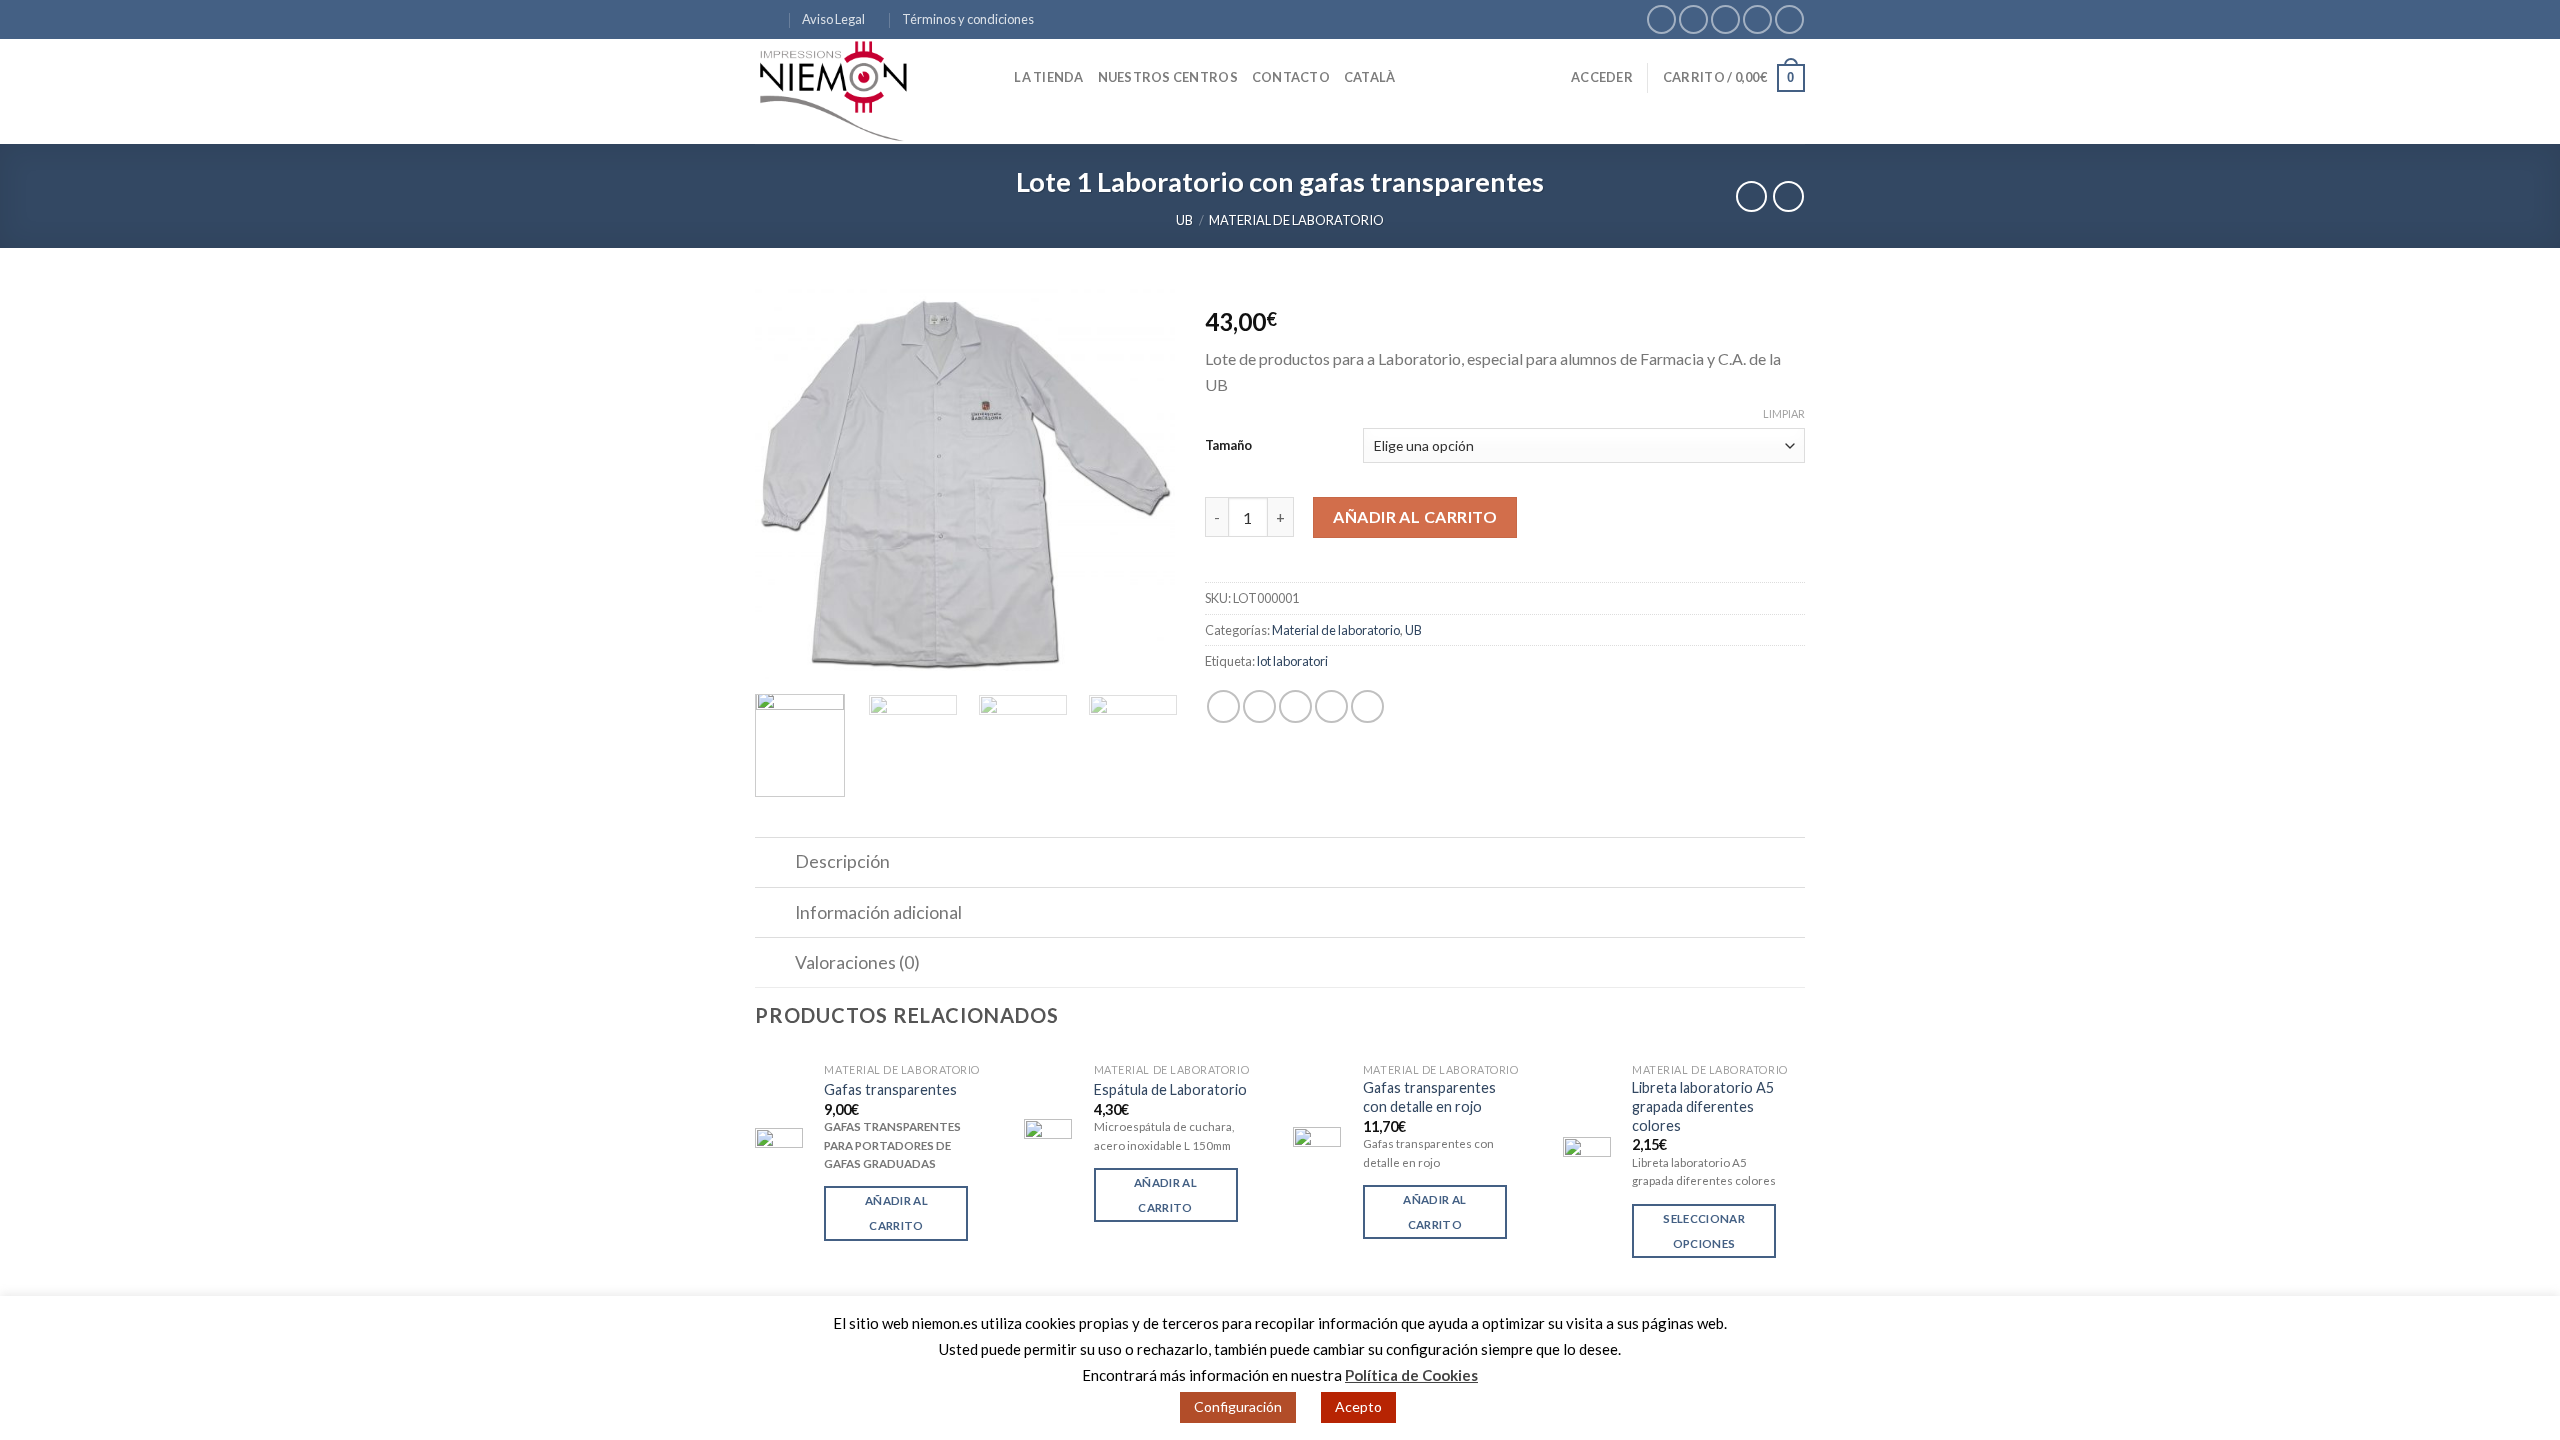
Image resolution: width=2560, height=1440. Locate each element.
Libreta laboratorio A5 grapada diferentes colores (1703, 1106)
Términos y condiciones (968, 19)
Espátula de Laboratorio (1170, 1089)
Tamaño (1228, 445)
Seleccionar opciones (1704, 1231)
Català (1370, 77)
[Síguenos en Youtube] (1789, 19)
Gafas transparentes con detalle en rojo (1429, 1097)
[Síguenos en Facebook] (1661, 19)
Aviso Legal (833, 19)
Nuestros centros (1168, 77)
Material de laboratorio (1296, 220)
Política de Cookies (1411, 1375)
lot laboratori (1292, 661)
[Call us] (1757, 19)
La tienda (1048, 77)
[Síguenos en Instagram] (1693, 19)
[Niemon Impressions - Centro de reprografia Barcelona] (855, 91)
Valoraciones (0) (857, 962)
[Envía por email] (1295, 706)
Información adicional (878, 912)
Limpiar (1784, 413)
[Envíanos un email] (1725, 19)
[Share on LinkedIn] (1367, 706)
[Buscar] (992, 77)
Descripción (842, 861)
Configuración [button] (1238, 1406)
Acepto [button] (1358, 1406)
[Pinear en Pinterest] (1331, 706)
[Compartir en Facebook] (1223, 706)
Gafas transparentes (890, 1089)
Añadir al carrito (1415, 516)
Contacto (1291, 77)
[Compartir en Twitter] (1259, 706)
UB (1184, 220)
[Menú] (767, 19)
